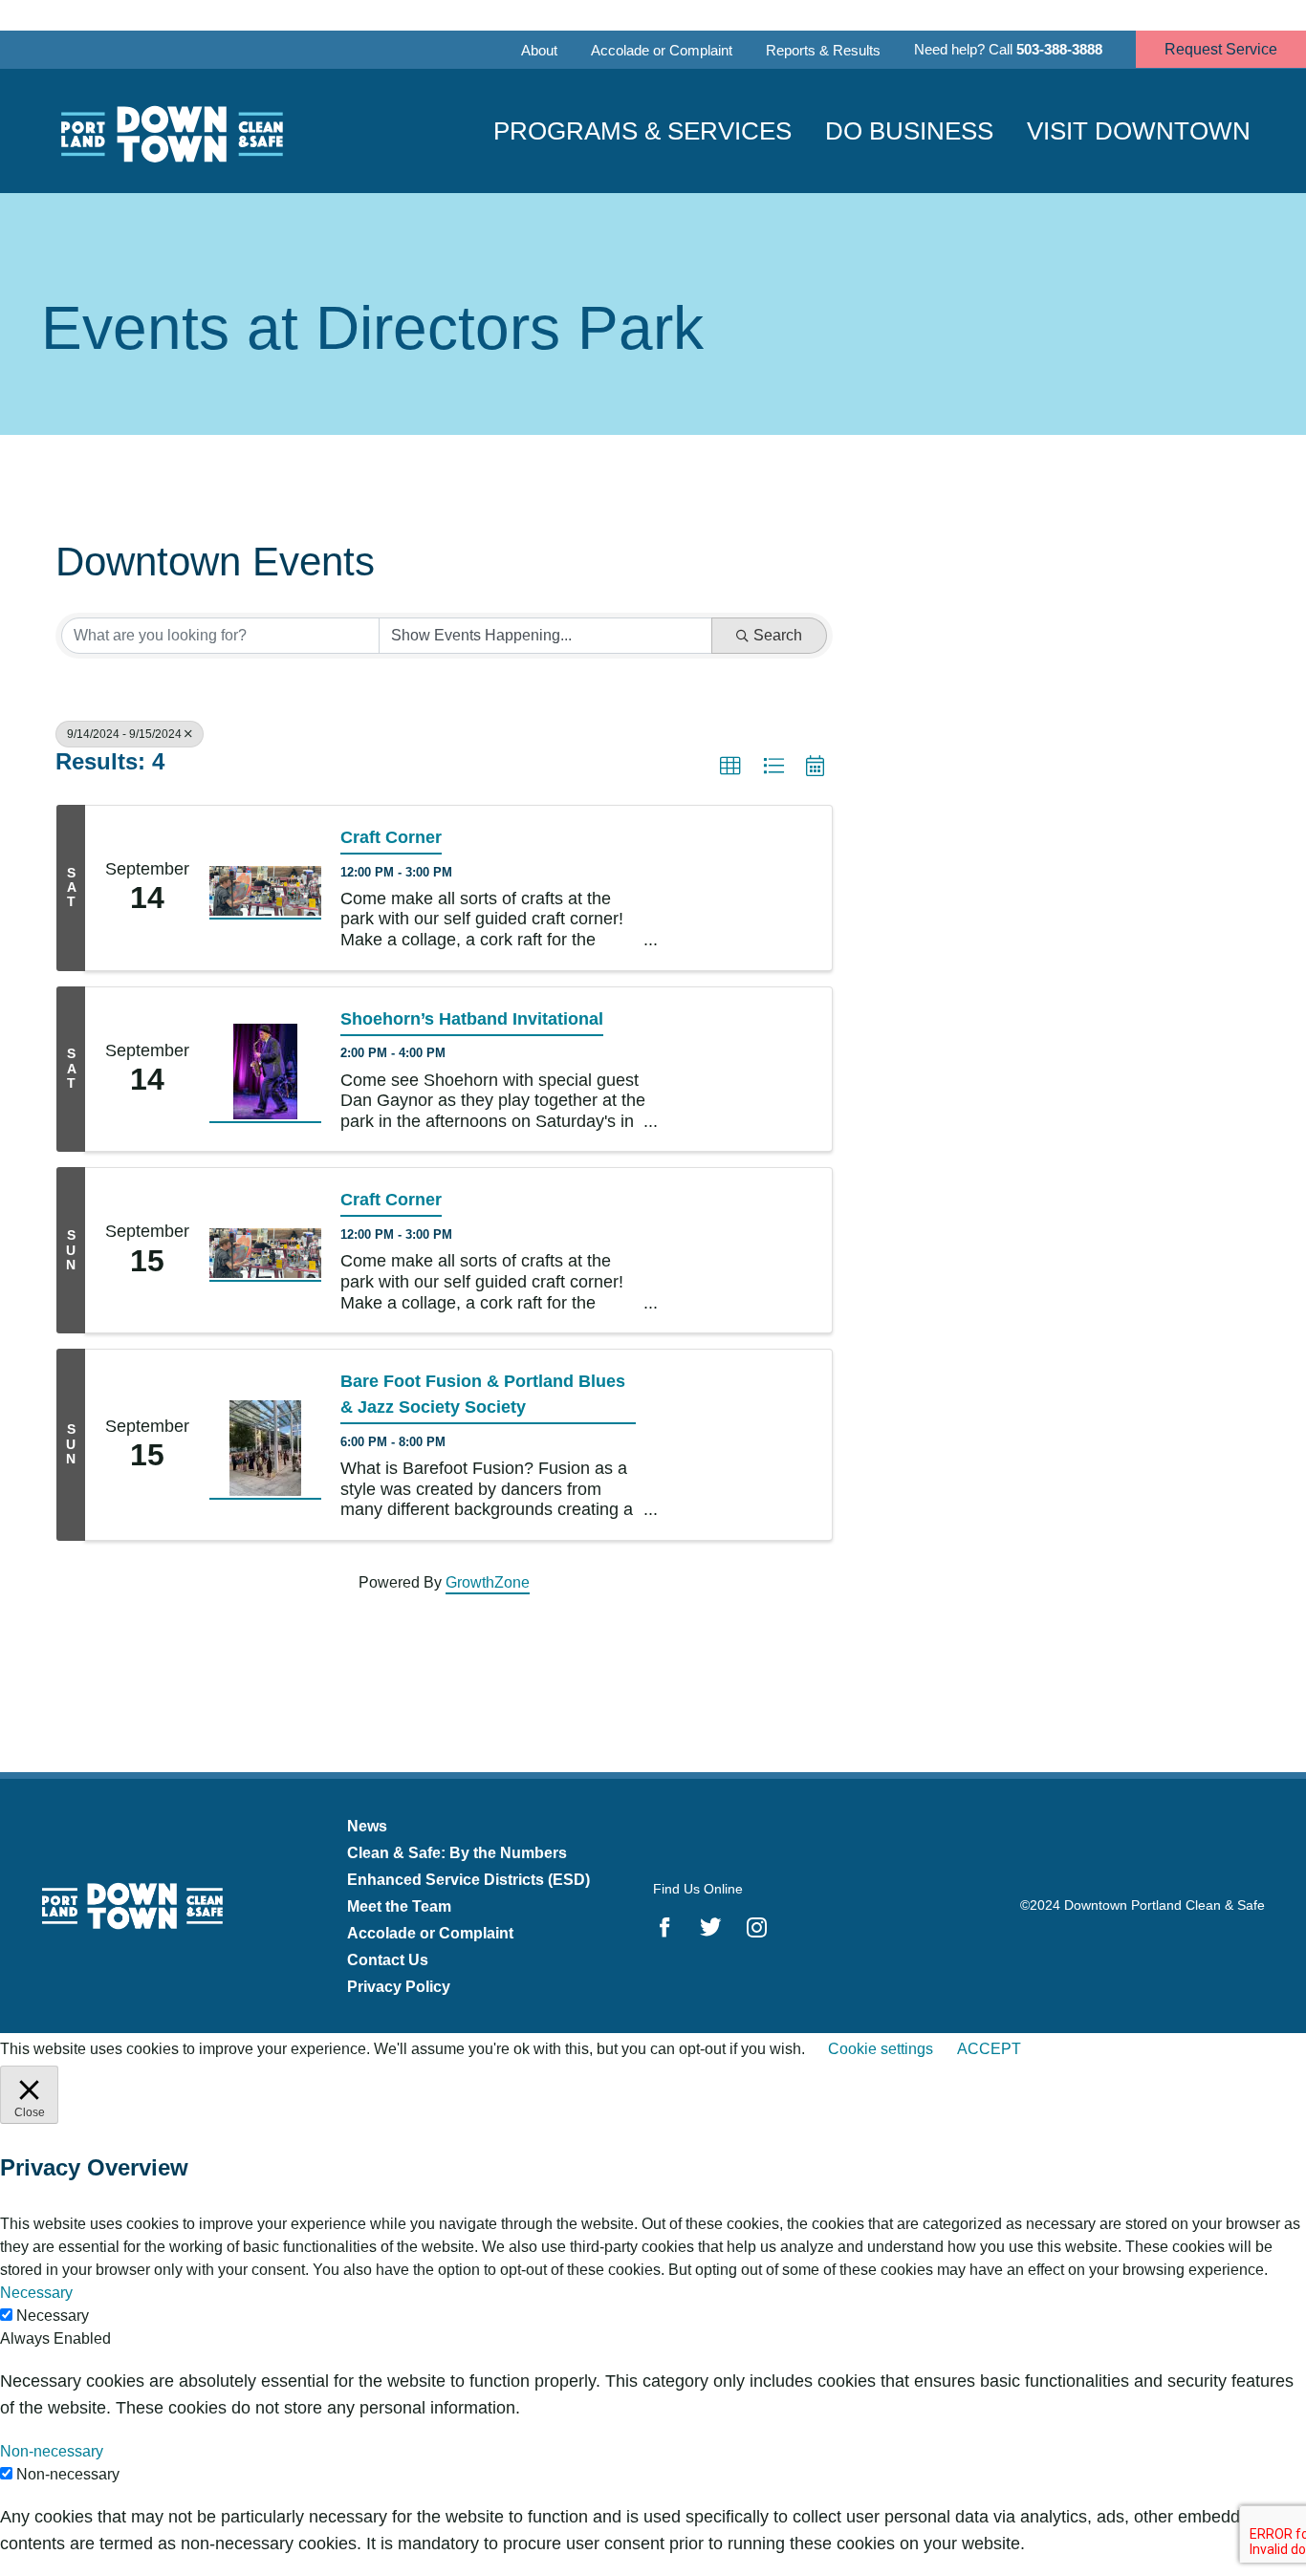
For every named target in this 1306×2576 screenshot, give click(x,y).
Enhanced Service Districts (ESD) (468, 1880)
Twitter (711, 1927)
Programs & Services (642, 131)
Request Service (1221, 49)
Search (778, 635)
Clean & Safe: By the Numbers (457, 1853)
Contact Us (388, 1960)
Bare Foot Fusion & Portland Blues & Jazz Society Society (483, 1394)
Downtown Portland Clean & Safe (170, 131)
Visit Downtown (1139, 131)
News (367, 1826)
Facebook (665, 1927)
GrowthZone (488, 1582)
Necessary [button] (36, 2293)
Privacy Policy (399, 1987)
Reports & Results (823, 50)
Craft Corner (391, 837)
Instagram (757, 1927)
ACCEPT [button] (989, 2049)
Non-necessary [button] (52, 2451)
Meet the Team (399, 1906)
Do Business (909, 131)
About (539, 50)
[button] (730, 767)
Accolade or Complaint (662, 50)
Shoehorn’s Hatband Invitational (472, 1019)
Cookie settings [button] (881, 2049)
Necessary (53, 2316)
